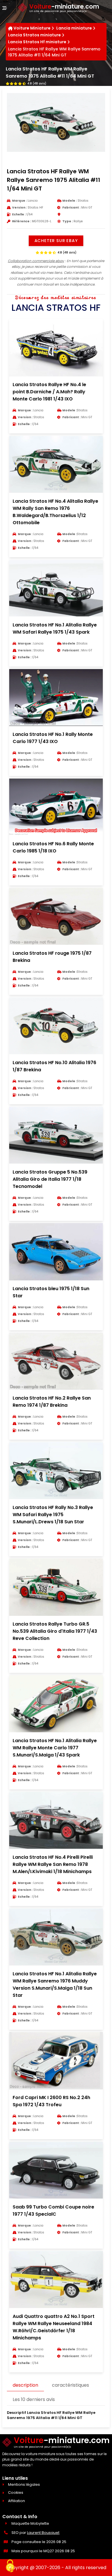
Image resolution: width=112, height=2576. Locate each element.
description (25, 2385)
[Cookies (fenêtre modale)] (10, 2566)
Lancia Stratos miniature (34, 35)
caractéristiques (71, 2385)
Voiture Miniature (32, 28)
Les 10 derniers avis (34, 2399)
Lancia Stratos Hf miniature (37, 42)
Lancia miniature (74, 28)
